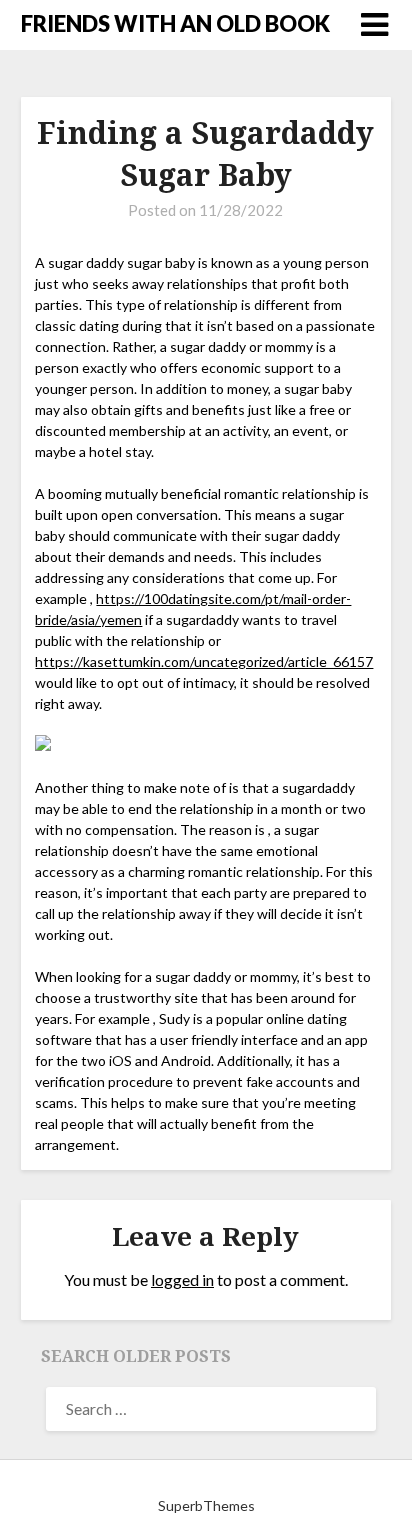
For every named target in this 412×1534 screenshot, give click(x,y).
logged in (182, 1279)
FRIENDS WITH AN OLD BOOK (175, 23)
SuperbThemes (206, 1505)
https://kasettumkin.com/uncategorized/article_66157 (204, 661)
